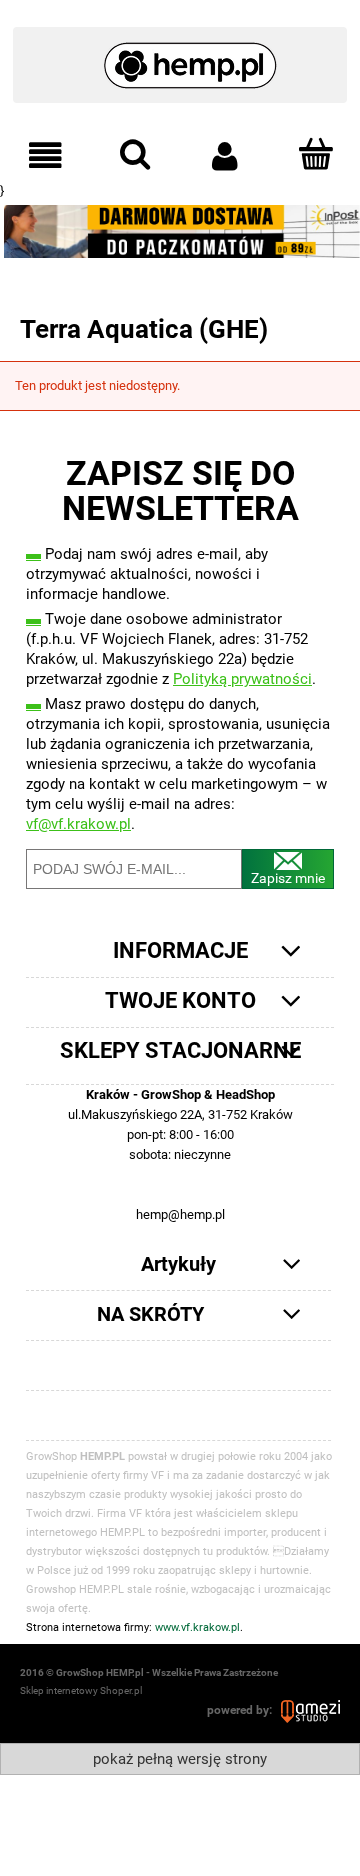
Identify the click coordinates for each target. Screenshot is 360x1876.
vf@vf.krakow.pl (78, 824)
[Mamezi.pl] (310, 1710)
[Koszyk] (315, 154)
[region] (180, 231)
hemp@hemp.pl (180, 1214)
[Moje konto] (225, 155)
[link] (180, 231)
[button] (45, 155)
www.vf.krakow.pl (197, 1627)
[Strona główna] (180, 56)
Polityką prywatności (242, 679)
